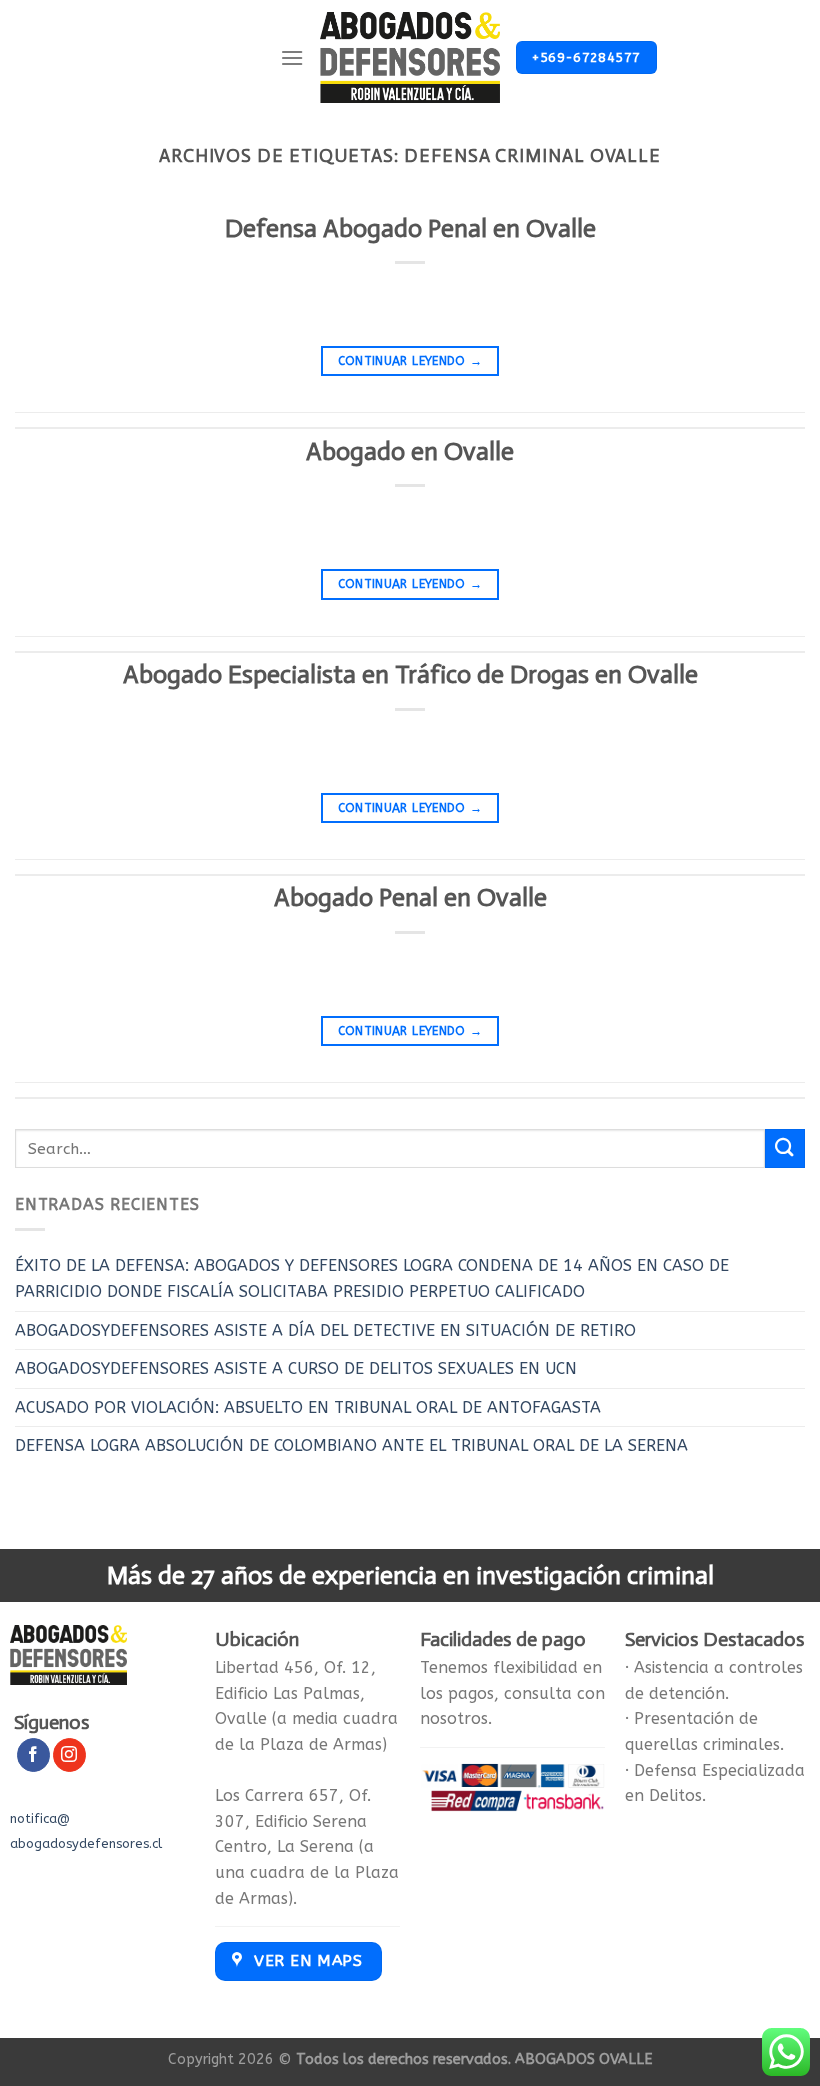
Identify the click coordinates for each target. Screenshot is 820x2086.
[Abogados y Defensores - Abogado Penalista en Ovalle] (410, 58)
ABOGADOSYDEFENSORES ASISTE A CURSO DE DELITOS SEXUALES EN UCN (296, 1368)
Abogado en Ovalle (410, 451)
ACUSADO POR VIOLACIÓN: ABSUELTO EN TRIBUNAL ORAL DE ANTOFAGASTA (308, 1407)
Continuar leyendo (410, 361)
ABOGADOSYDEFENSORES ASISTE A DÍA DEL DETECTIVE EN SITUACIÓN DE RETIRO (325, 1330)
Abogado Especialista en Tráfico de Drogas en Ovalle (410, 674)
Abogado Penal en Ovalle (410, 897)
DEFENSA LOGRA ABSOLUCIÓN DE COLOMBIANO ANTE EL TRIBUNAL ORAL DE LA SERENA (351, 1445)
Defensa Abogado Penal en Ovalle (410, 228)
